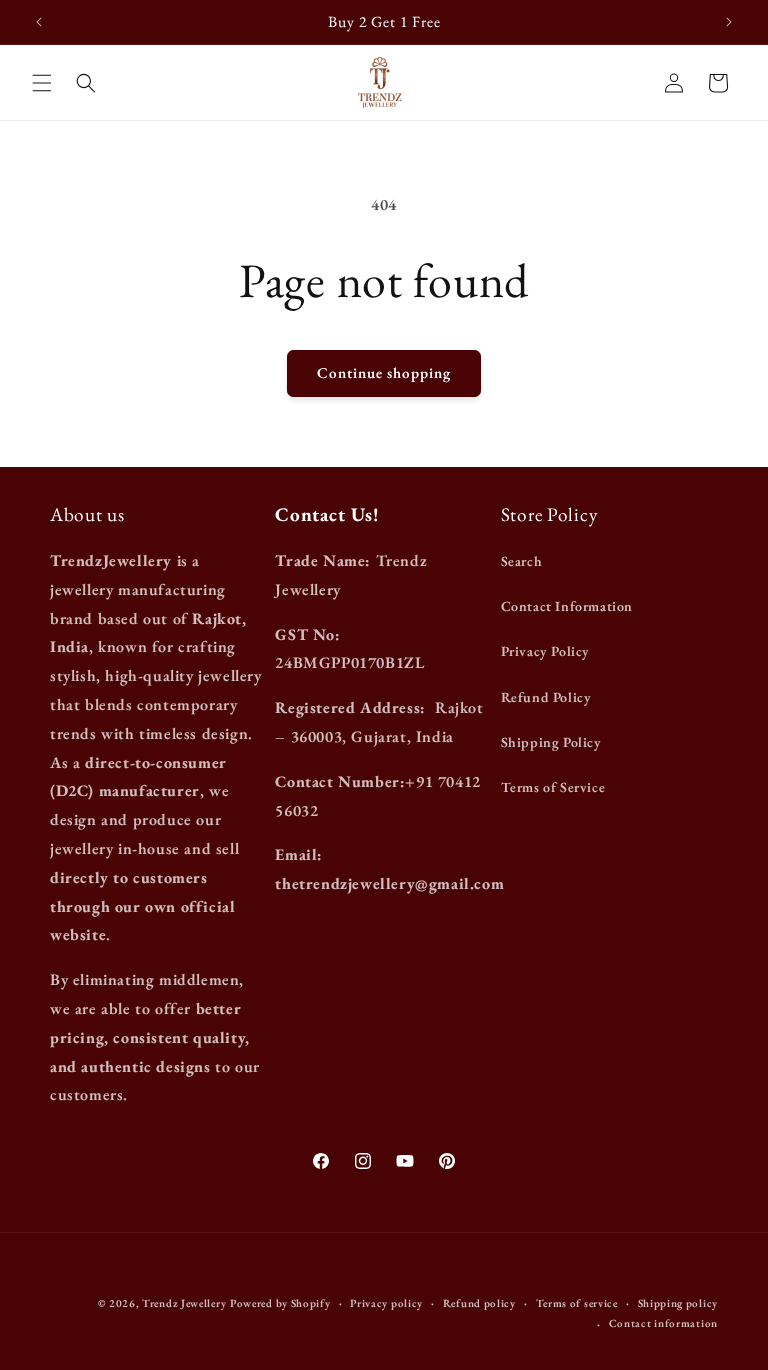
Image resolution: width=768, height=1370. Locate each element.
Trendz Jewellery (184, 1303)
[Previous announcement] (39, 22)
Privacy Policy (545, 651)
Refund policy (479, 1303)
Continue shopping (384, 372)
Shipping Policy (551, 742)
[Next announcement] (729, 22)
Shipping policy (678, 1303)
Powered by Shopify (280, 1303)
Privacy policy (386, 1303)
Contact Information (567, 606)
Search (522, 561)
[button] (42, 83)
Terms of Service (553, 787)
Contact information (663, 1323)
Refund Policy (546, 697)
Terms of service (577, 1303)
